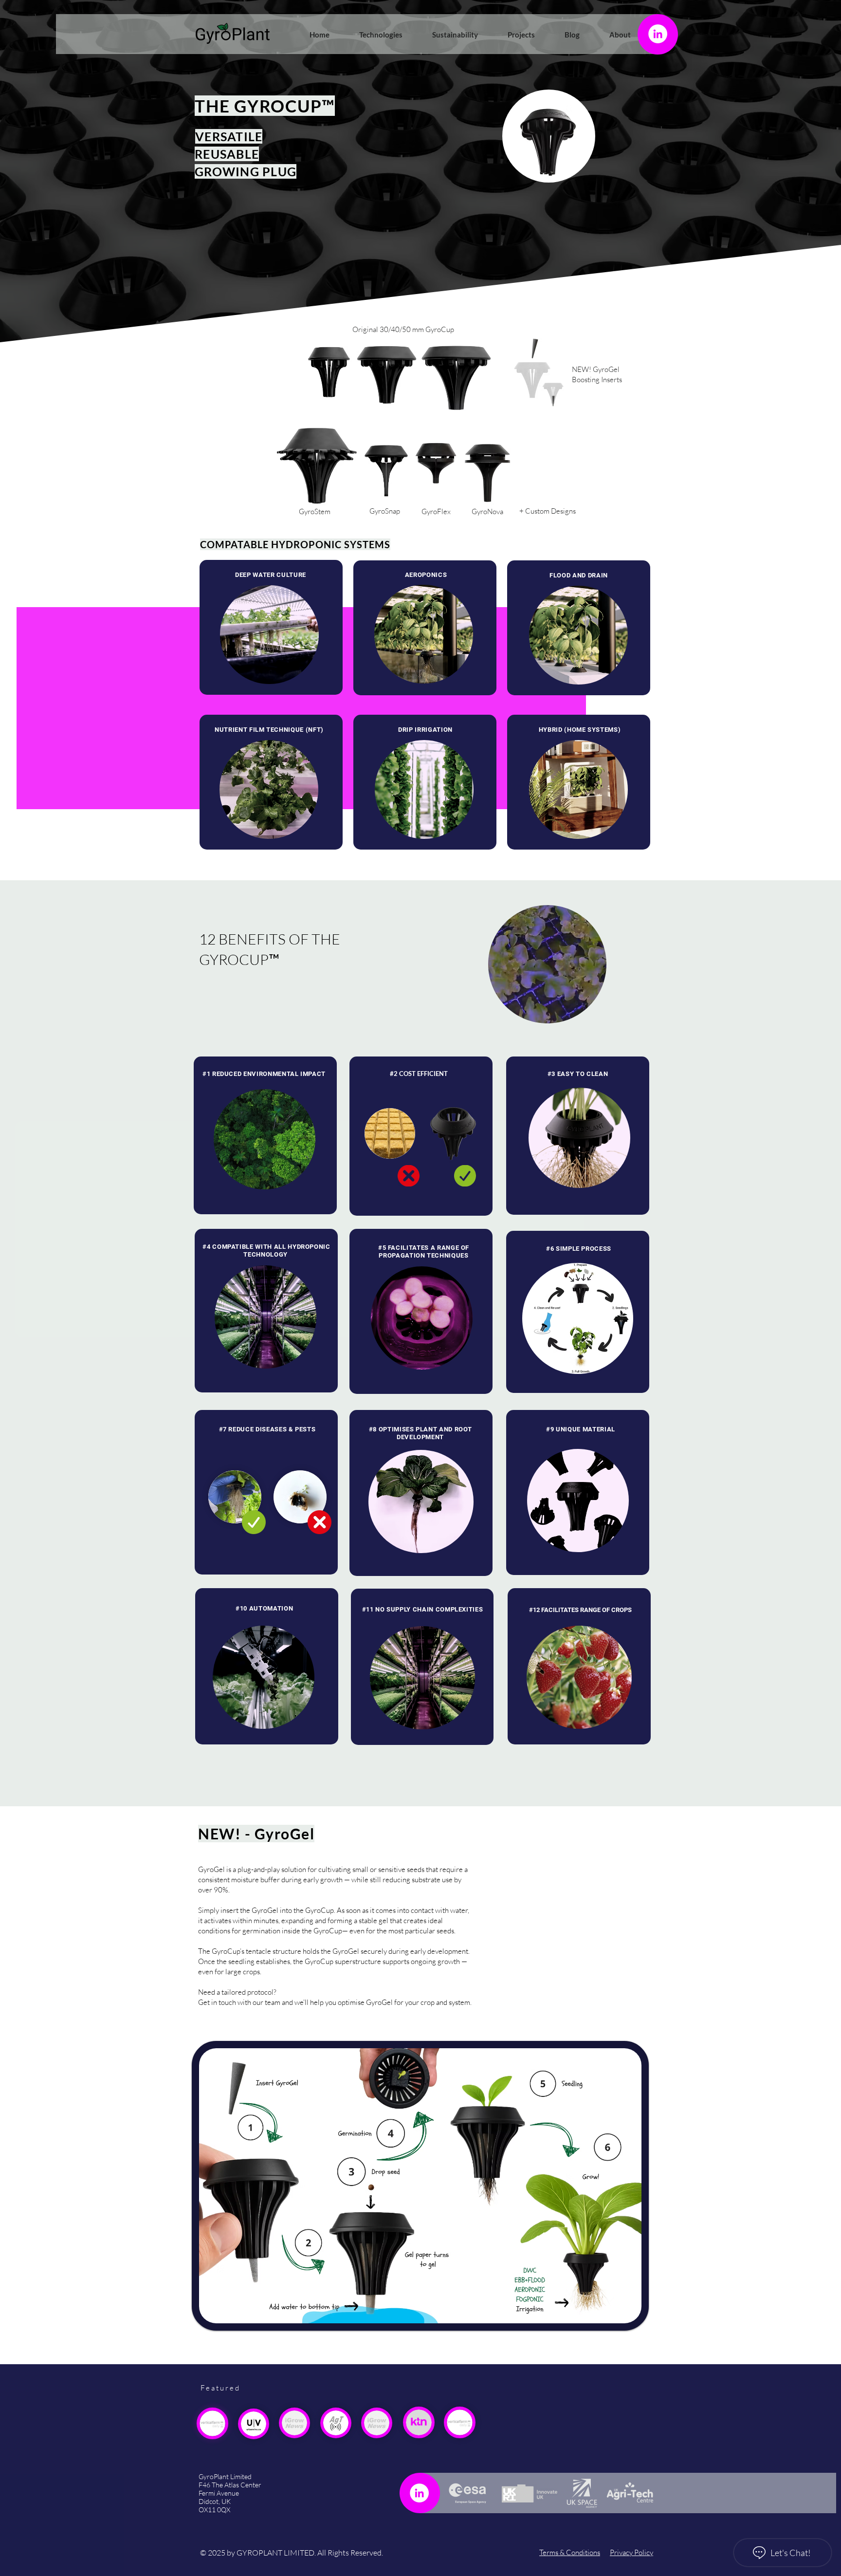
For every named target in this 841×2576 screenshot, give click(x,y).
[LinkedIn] (658, 34)
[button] (373, 35)
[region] (271, 782)
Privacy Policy (631, 2552)
